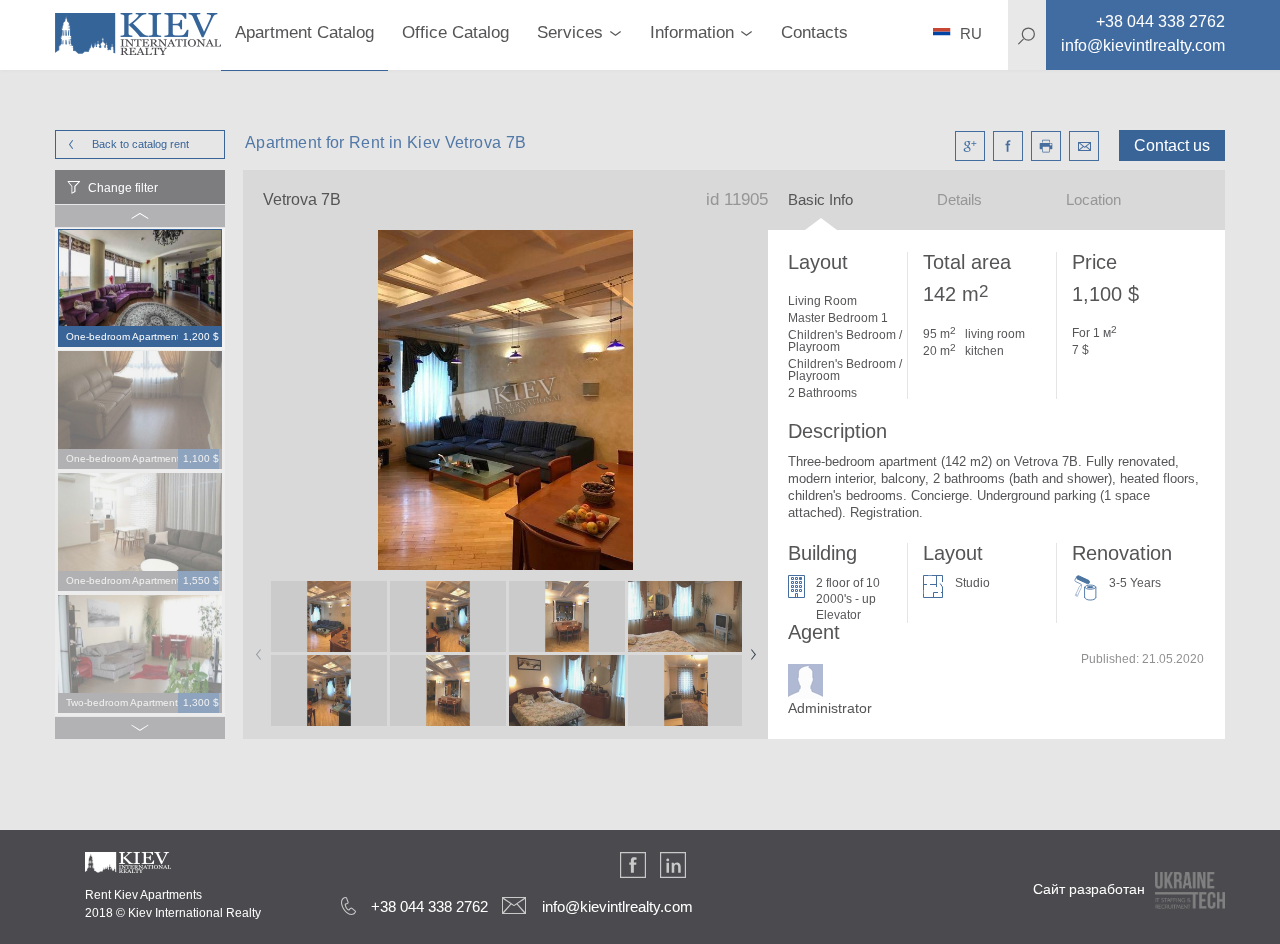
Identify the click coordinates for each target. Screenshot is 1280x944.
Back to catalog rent (140, 144)
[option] (140, 289)
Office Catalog (455, 32)
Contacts (814, 32)
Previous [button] (255, 648)
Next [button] (749, 648)
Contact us (1172, 145)
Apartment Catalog (304, 32)
